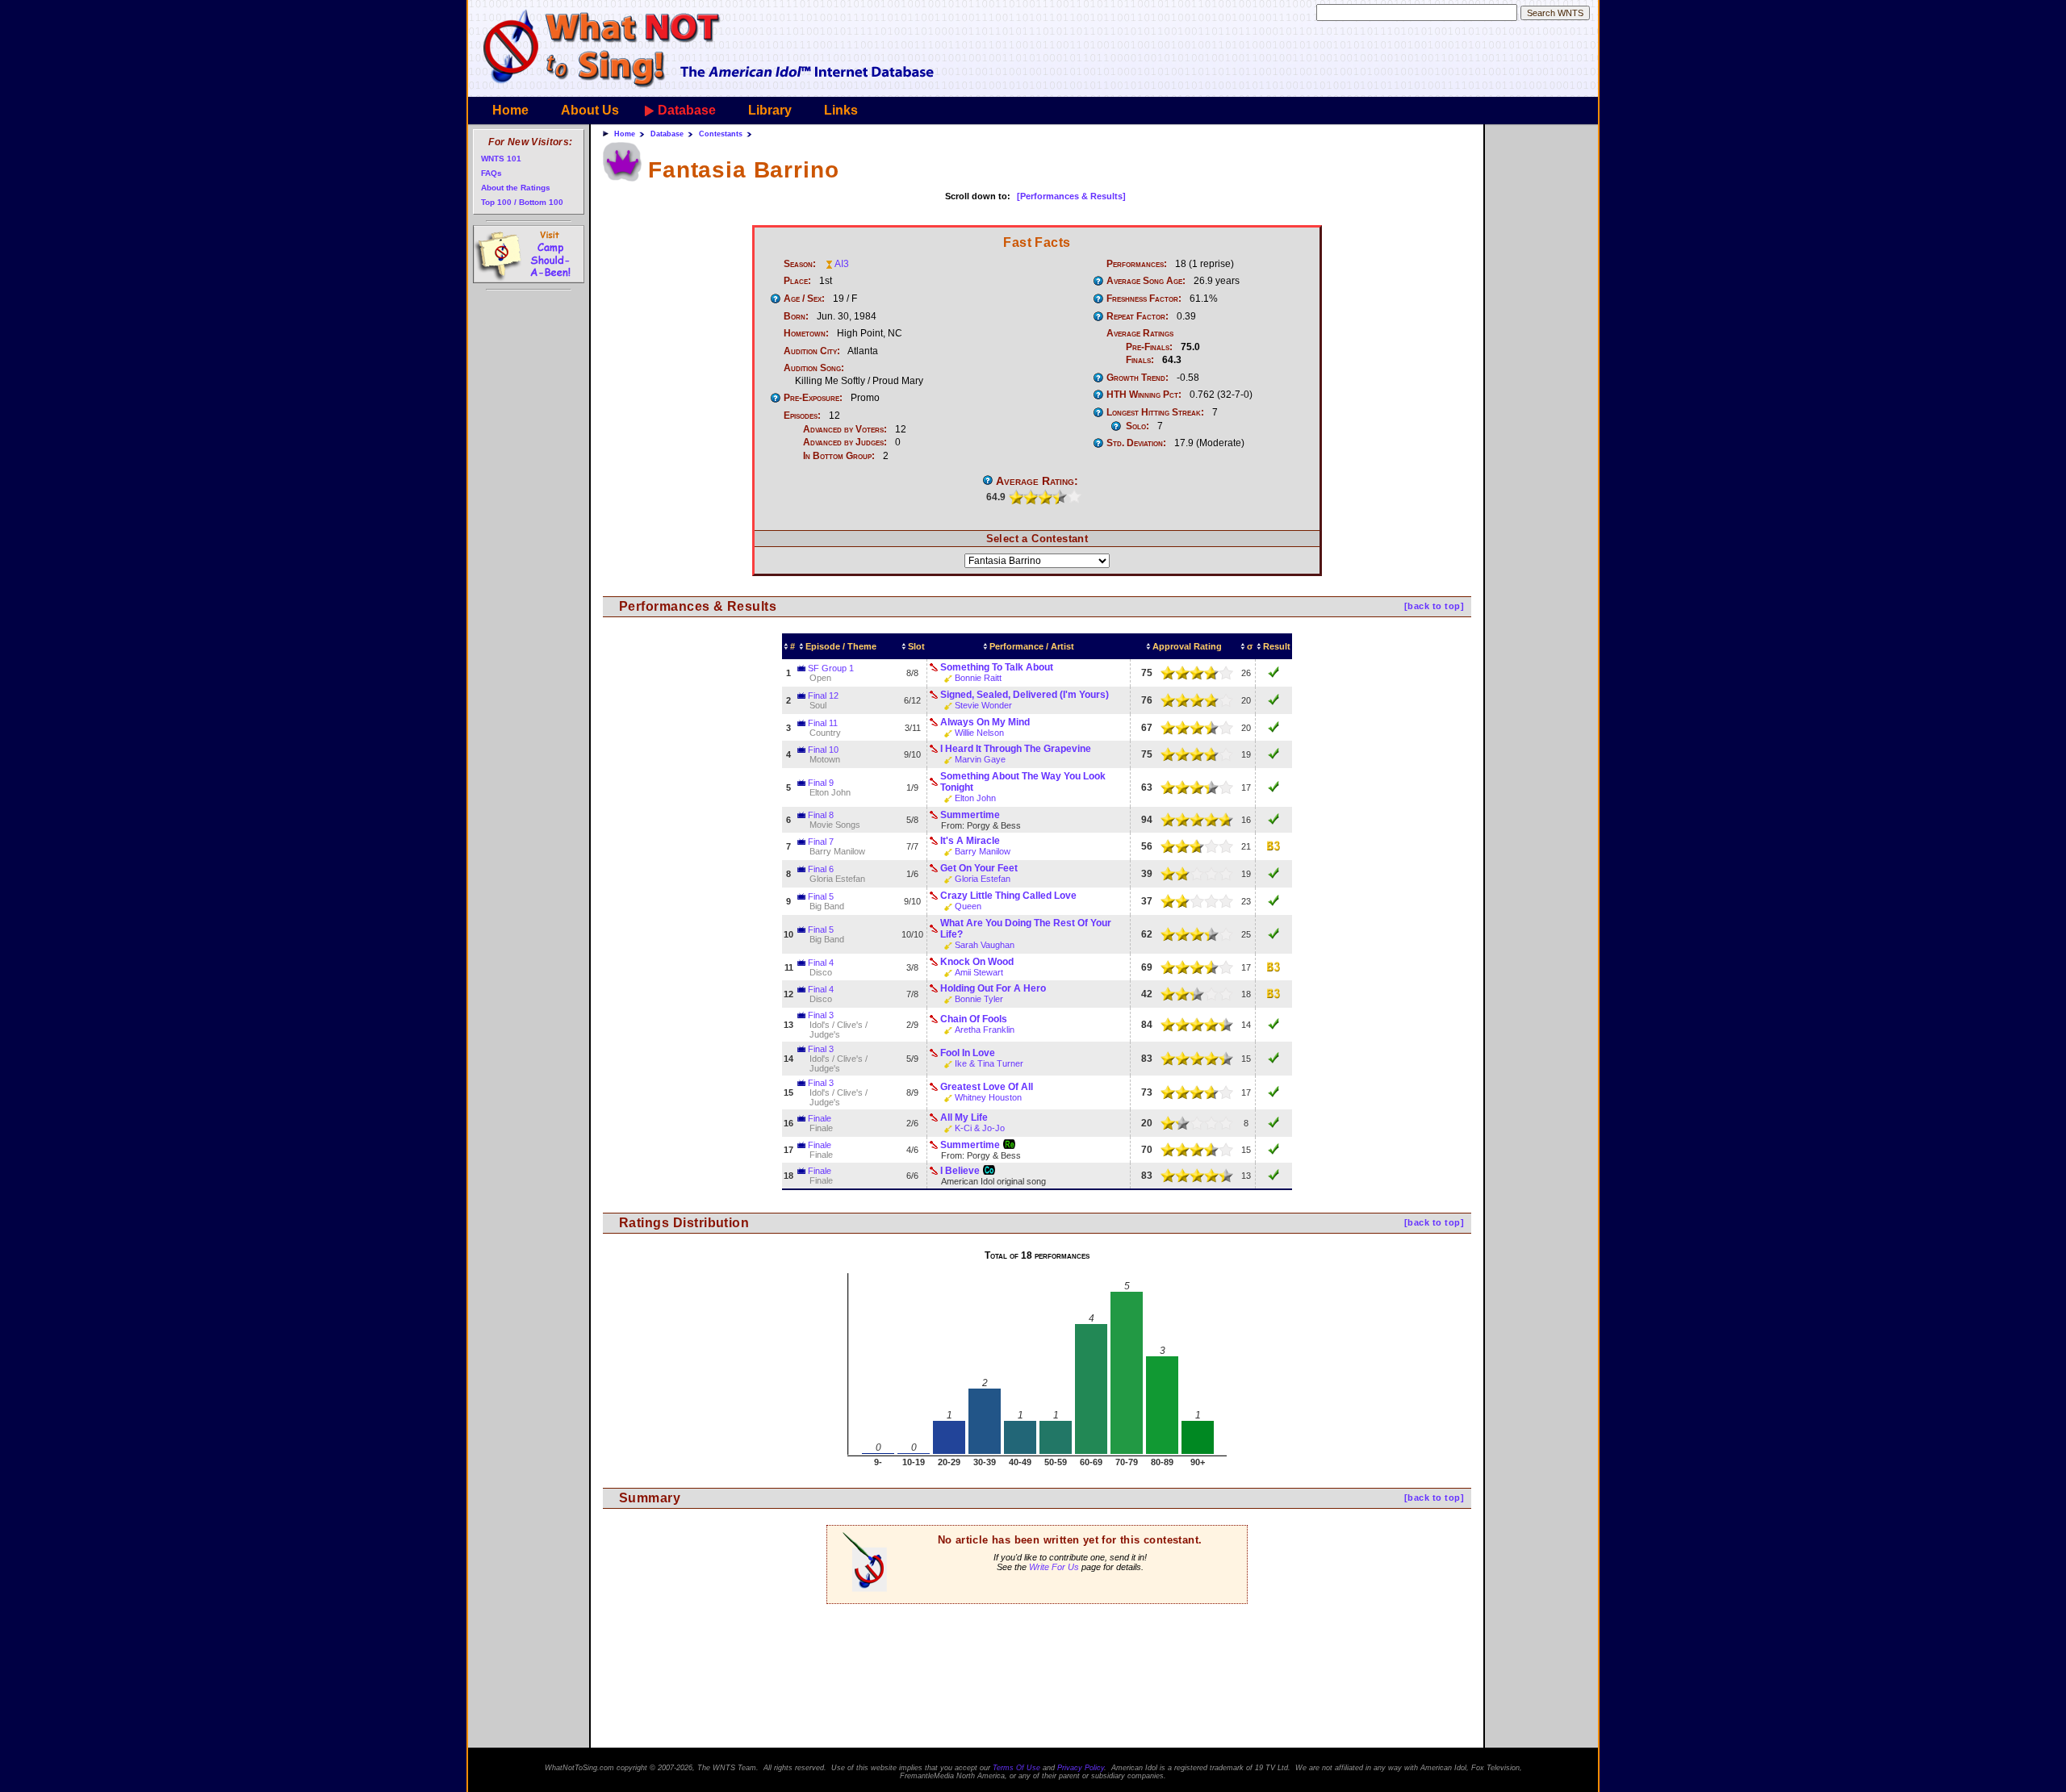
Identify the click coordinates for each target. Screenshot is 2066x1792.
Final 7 (821, 842)
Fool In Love (968, 1053)
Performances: (1137, 264)
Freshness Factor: (1144, 299)
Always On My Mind (985, 722)
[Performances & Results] (1071, 196)
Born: (796, 316)
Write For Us (1054, 1567)
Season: (800, 264)
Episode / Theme (841, 646)
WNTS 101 (501, 159)
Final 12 (823, 695)
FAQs (491, 173)
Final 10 (823, 750)
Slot (916, 646)
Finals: (1140, 360)
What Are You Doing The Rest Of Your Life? (1026, 929)
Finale (820, 1118)
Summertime (970, 815)
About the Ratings (516, 188)
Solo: (1138, 426)
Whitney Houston (988, 1097)
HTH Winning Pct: (1144, 395)
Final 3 (821, 1015)
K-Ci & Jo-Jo (980, 1128)
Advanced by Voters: (845, 429)
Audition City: (812, 351)
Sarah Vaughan (985, 945)
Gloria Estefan (983, 879)
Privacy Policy (1081, 1768)
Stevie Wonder (983, 705)
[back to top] (1434, 606)
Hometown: (806, 333)
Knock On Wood (977, 962)
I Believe (960, 1171)
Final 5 (821, 896)
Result (1277, 646)
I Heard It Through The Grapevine (1016, 749)
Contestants (721, 134)
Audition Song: (814, 368)
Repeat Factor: (1138, 316)
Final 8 (821, 815)
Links (841, 110)
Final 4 (821, 963)
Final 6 (821, 869)
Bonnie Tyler (979, 999)
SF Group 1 (831, 668)
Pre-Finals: (1149, 347)
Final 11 (823, 723)
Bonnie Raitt (978, 678)
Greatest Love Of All (987, 1087)
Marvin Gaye (980, 759)
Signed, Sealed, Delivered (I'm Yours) (1025, 695)
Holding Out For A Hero (993, 988)
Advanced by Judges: (845, 442)
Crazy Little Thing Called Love (1008, 896)
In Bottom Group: (839, 456)
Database (687, 110)
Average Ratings (1140, 333)
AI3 (842, 264)
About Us (590, 110)
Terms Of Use (1016, 1768)
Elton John (975, 798)
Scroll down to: (978, 196)
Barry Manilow (983, 851)
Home (510, 110)
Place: (797, 281)
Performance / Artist (1032, 646)
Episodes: (802, 416)
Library (770, 110)
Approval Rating (1187, 646)
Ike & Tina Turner (989, 1063)
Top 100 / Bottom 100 (522, 202)
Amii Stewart (979, 972)
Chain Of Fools (974, 1019)
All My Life (964, 1117)
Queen (968, 906)
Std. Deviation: (1136, 443)
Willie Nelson (979, 733)
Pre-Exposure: (813, 398)
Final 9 (821, 783)
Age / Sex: (804, 299)
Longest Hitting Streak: (1155, 412)
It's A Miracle (970, 841)
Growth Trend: (1138, 378)
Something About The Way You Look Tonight (1023, 782)
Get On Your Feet (979, 868)
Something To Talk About (997, 667)
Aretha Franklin (985, 1030)
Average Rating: (1037, 481)
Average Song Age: (1146, 281)
